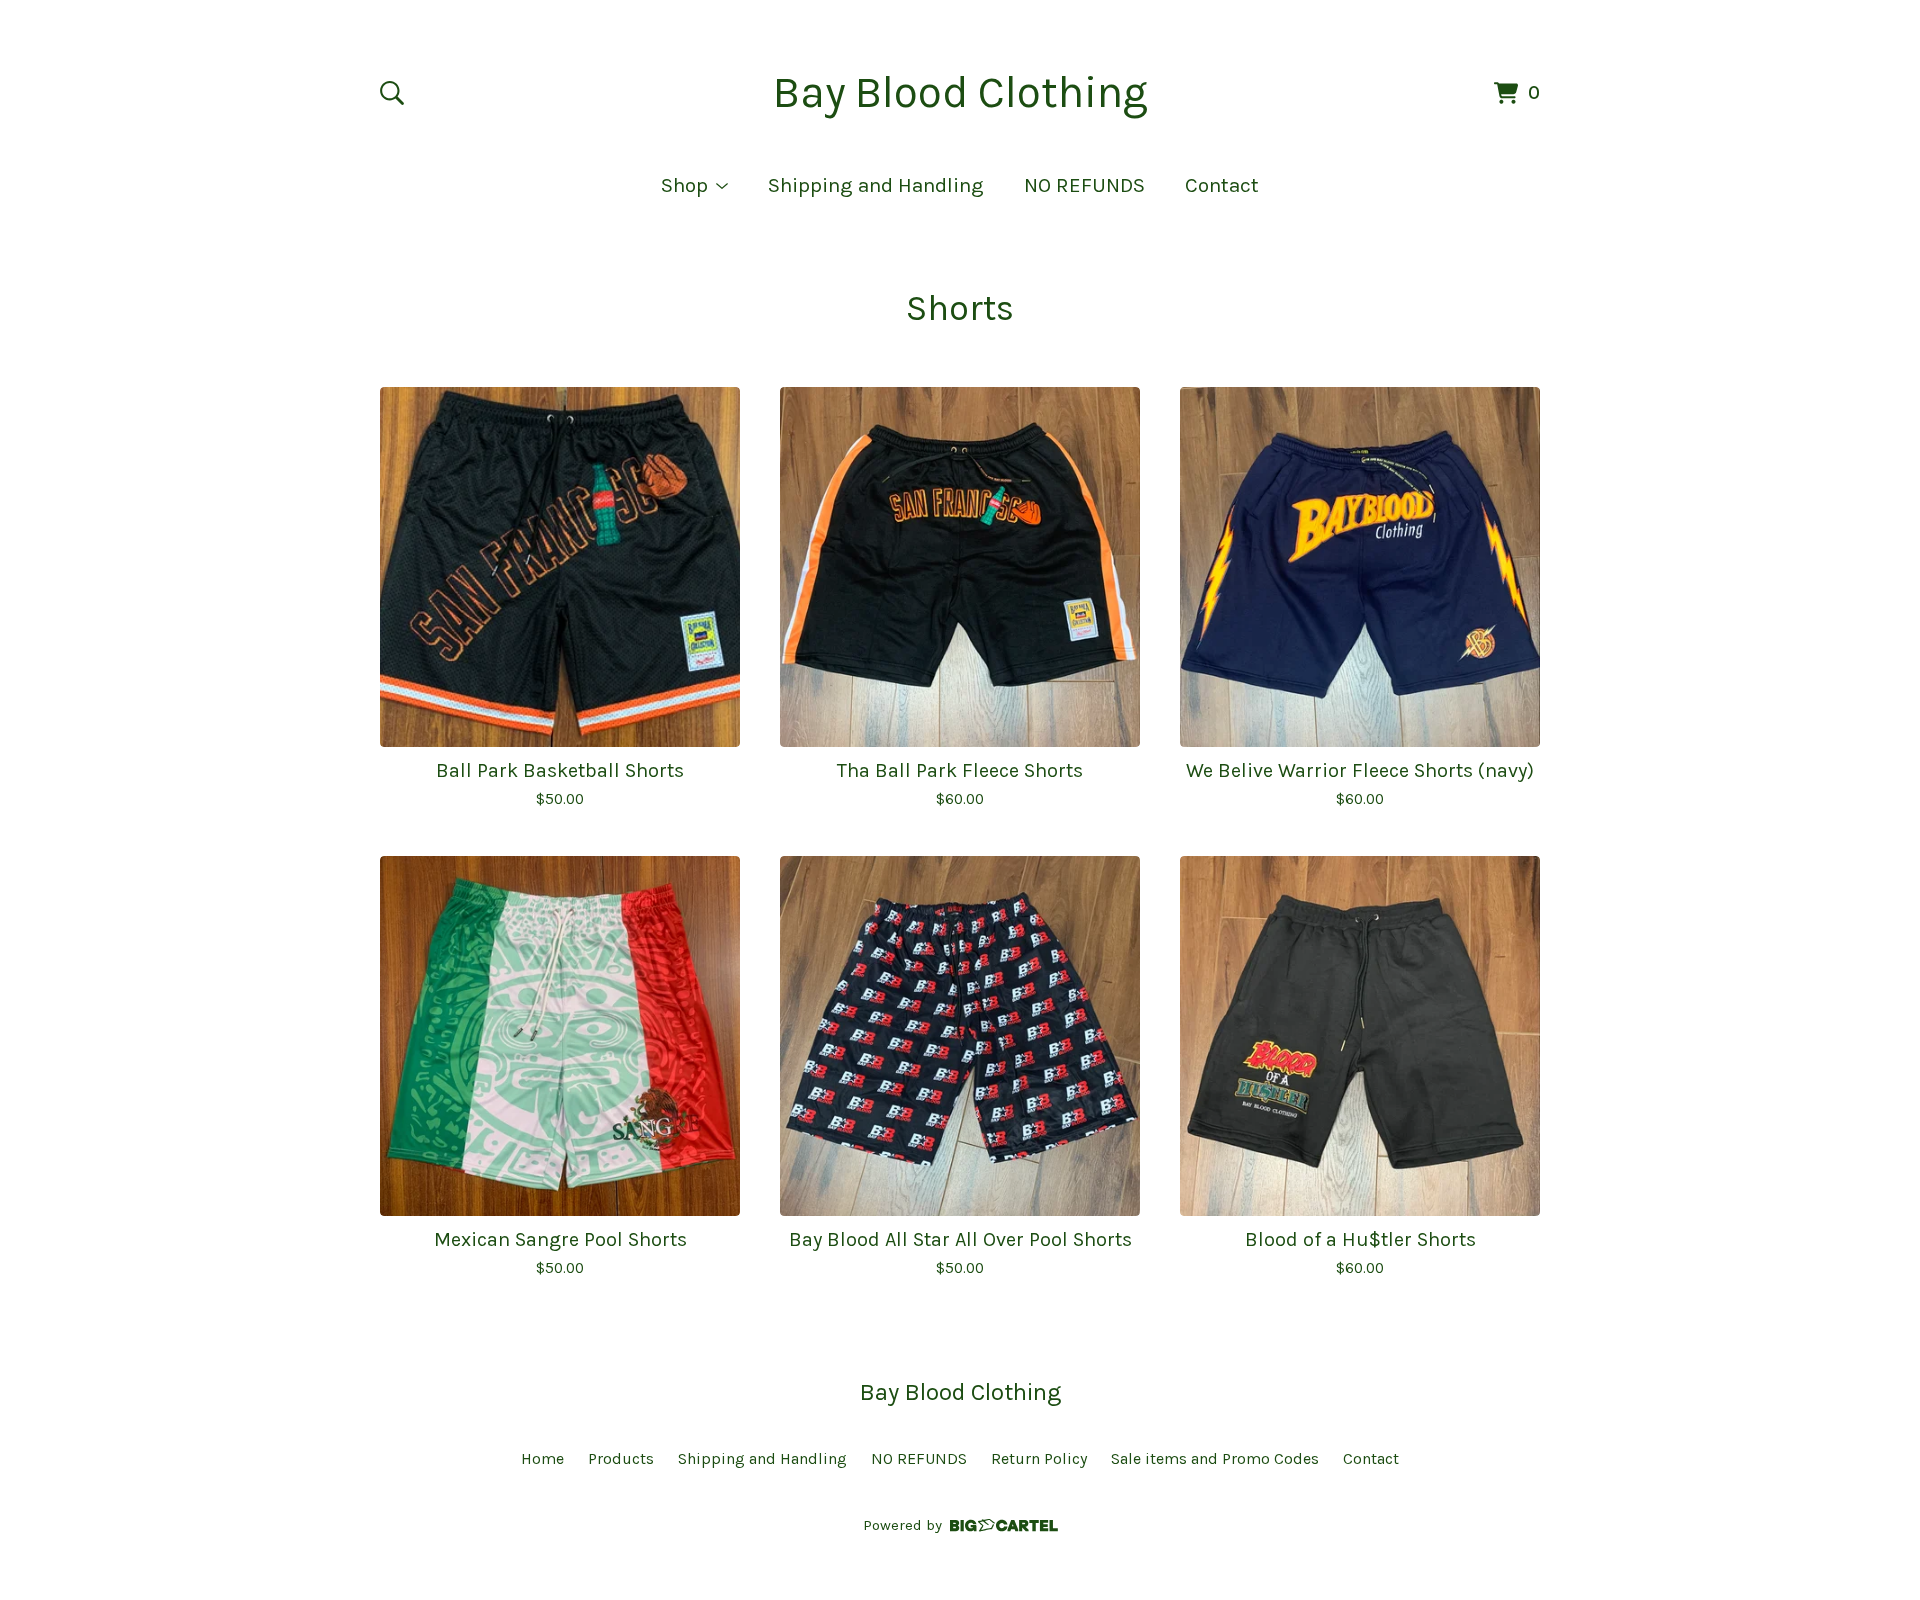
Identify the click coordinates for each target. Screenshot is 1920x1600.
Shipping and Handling (876, 185)
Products (621, 1458)
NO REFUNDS (1084, 185)
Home (542, 1458)
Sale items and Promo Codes (1215, 1458)
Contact (1222, 185)
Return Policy (1039, 1458)
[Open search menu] (392, 93)
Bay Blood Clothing (960, 92)
